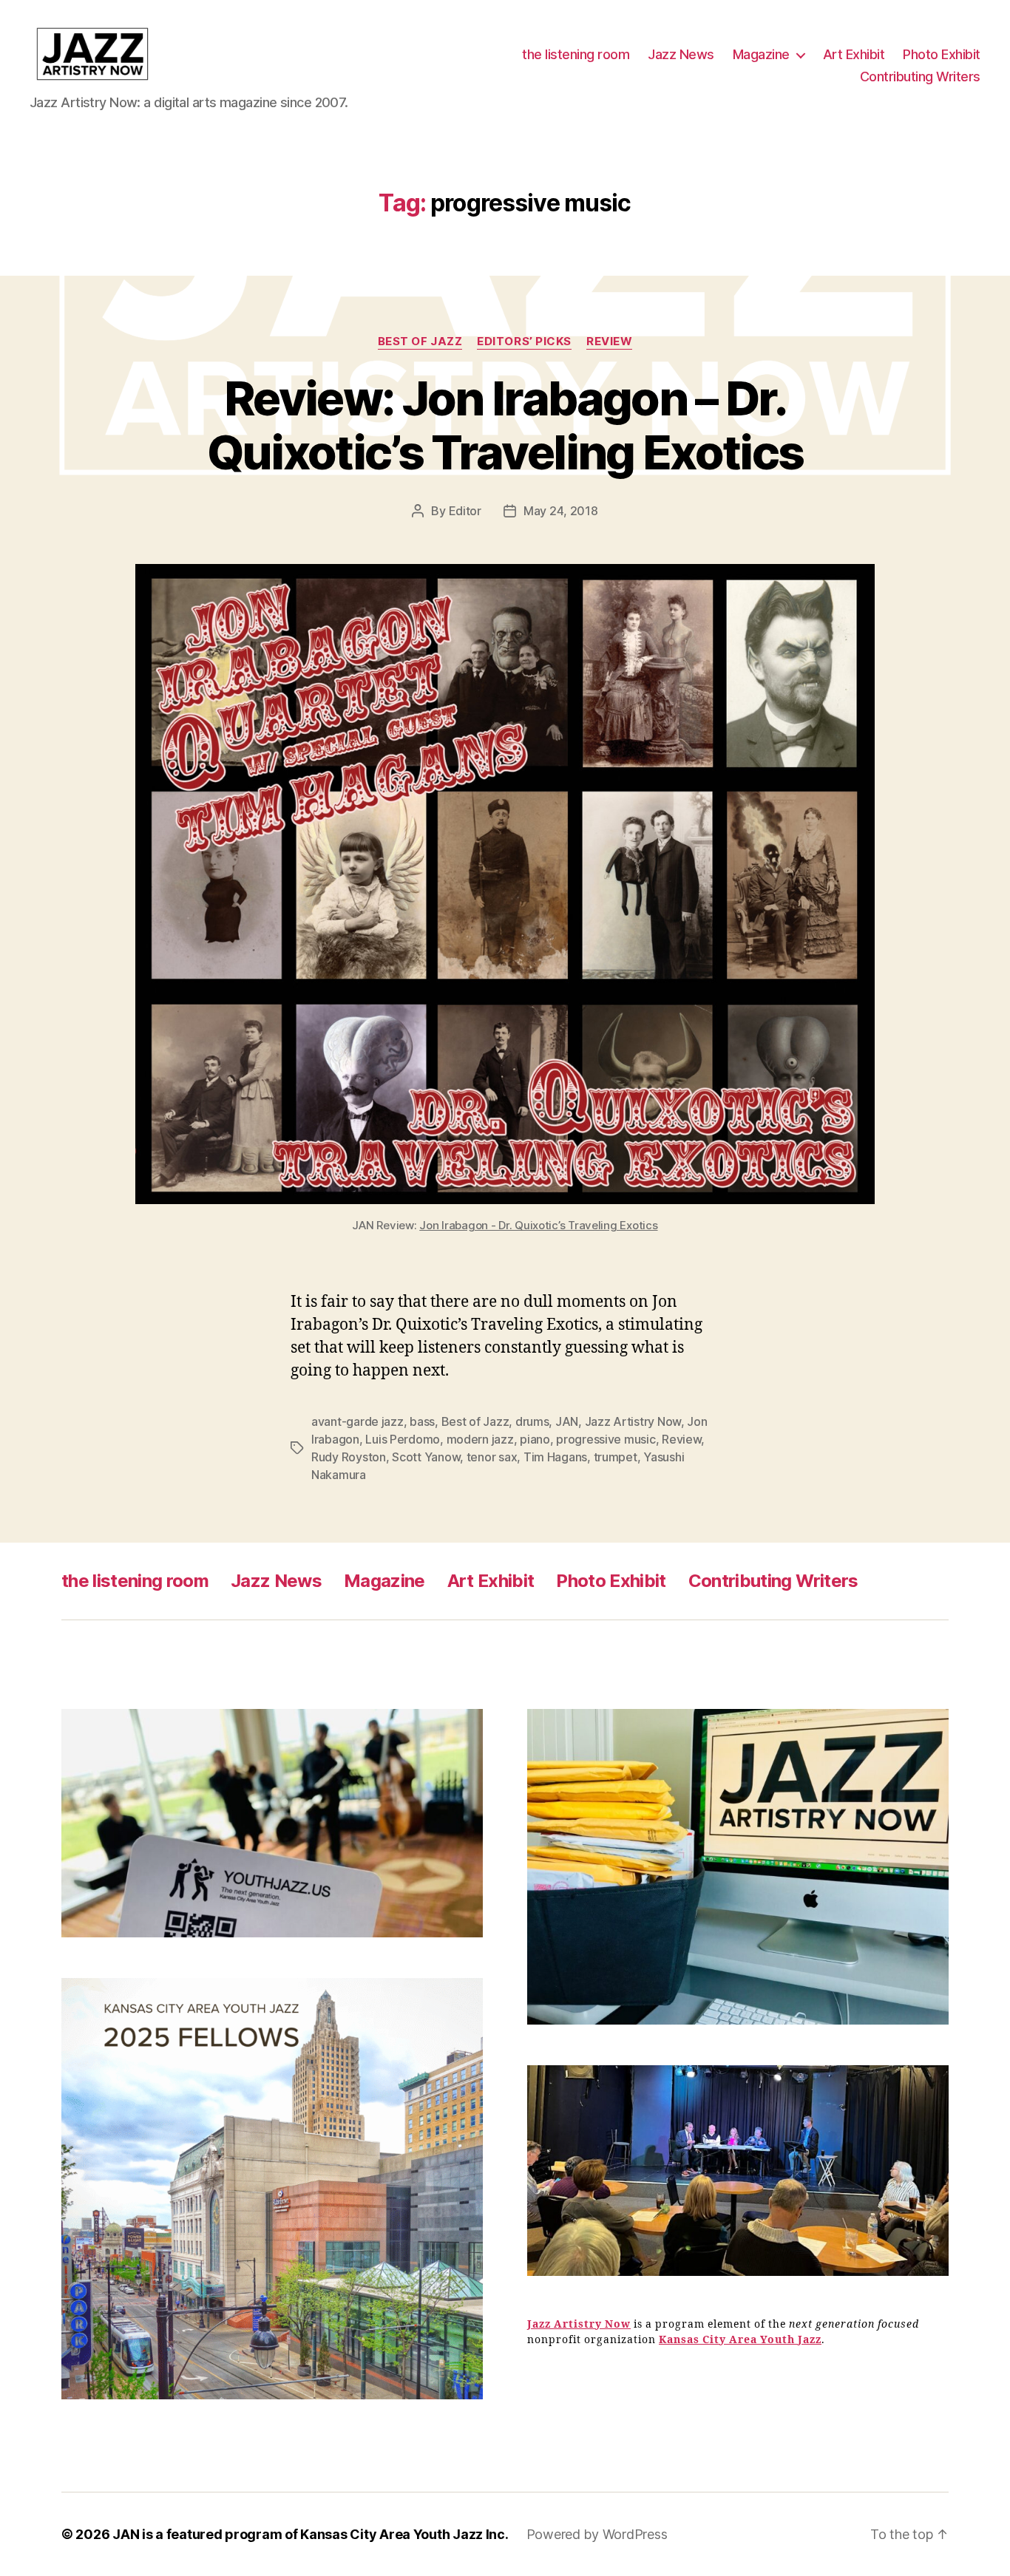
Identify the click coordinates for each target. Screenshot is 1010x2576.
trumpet (616, 1457)
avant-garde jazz (357, 1421)
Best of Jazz (420, 341)
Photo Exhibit (942, 54)
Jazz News (681, 54)
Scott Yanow (426, 1457)
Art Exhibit (854, 54)
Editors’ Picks (524, 341)
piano (535, 1439)
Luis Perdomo (403, 1439)
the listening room (576, 54)
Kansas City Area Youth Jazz (740, 2340)
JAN (567, 1421)
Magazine (761, 54)
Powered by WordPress (597, 2534)
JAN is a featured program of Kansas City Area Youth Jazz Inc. (311, 2534)
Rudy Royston (349, 1457)
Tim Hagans (555, 1457)
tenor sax (492, 1457)
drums (532, 1421)
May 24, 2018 (561, 511)
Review (609, 341)
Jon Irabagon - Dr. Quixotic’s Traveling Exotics (538, 1225)
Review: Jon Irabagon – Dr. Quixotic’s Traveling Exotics (505, 425)
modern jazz (480, 1439)
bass (422, 1421)
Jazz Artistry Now (633, 1421)
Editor (465, 511)
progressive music (606, 1439)
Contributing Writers (920, 77)
